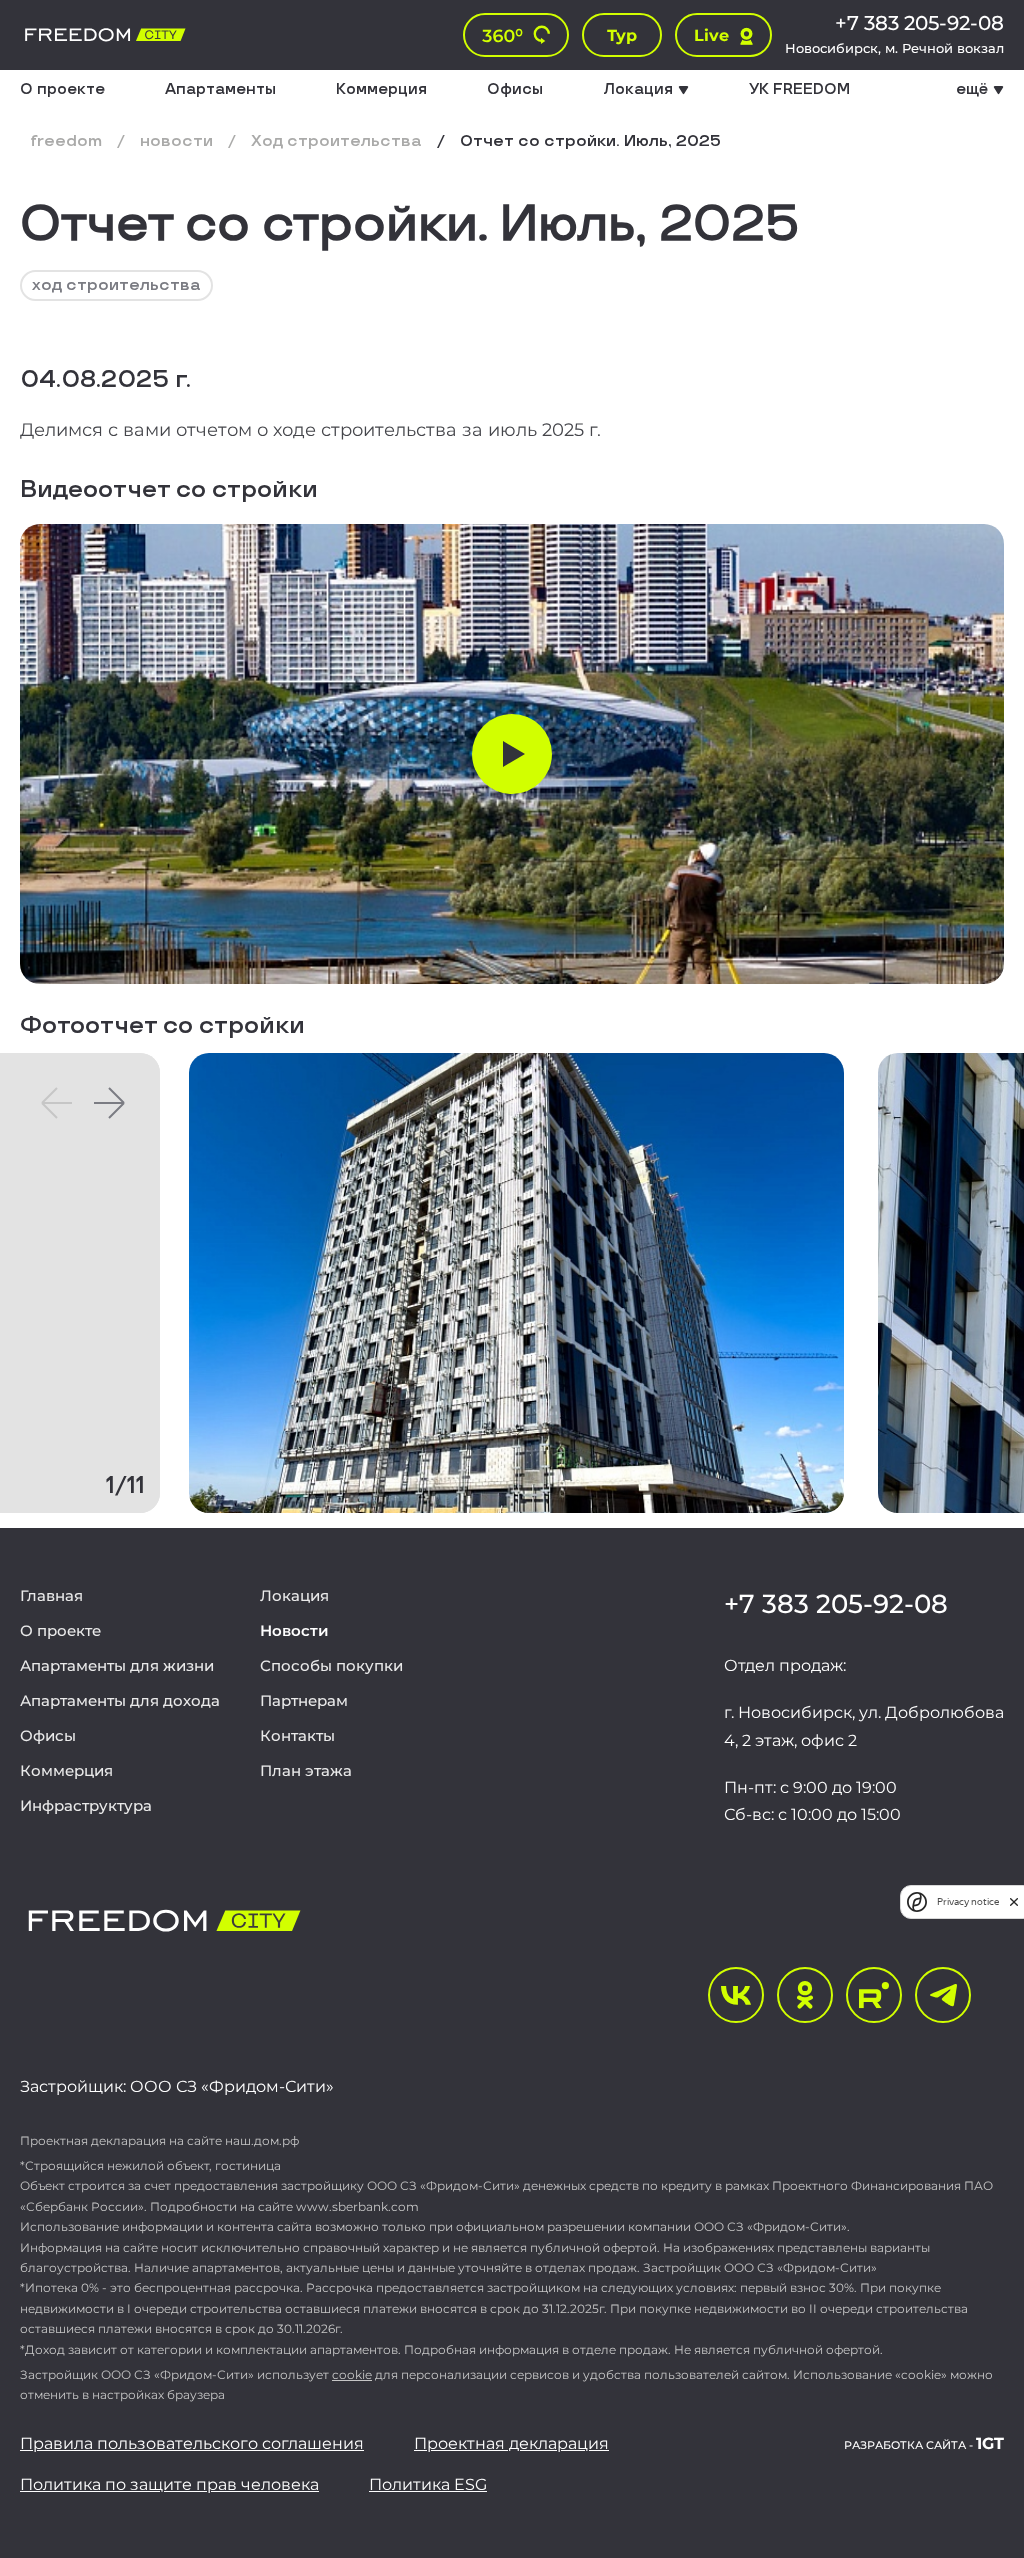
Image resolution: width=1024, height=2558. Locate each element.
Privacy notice (968, 1901)
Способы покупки (331, 1665)
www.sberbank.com (357, 2206)
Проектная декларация (511, 2444)
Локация (294, 1595)
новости (176, 142)
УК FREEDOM (799, 90)
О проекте (62, 90)
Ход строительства (336, 142)
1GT (924, 2444)
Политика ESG (428, 2485)
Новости (294, 1630)
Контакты (297, 1735)
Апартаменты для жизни (117, 1665)
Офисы (515, 90)
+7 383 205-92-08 (919, 23)
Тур (622, 35)
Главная (51, 1595)
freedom (66, 142)
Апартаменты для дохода (120, 1700)
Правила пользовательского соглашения (192, 2444)
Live (711, 35)
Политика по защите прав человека (169, 2485)
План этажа (306, 1770)
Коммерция (381, 90)
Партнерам (304, 1700)
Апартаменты (220, 90)
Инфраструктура (86, 1805)
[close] (1014, 1901)
